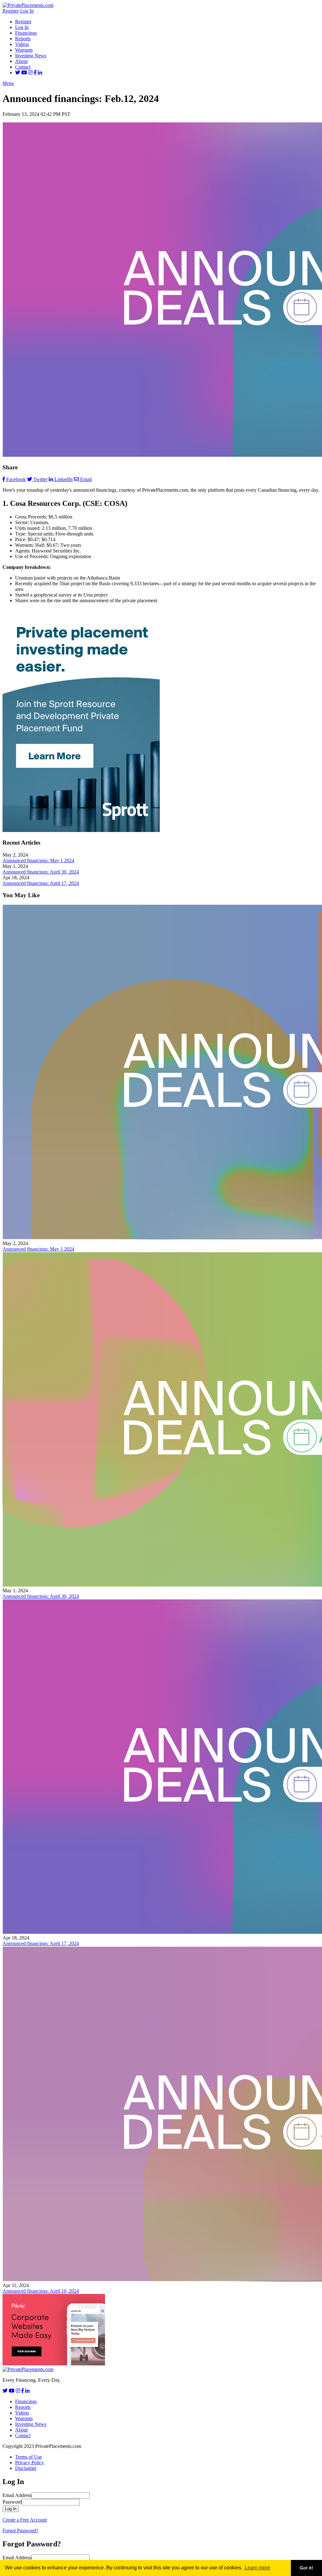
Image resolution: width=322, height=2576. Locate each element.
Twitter (40, 479)
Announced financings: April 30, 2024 (41, 872)
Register (11, 11)
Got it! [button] (306, 2568)
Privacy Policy (30, 2463)
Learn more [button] (257, 2568)
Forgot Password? (20, 2531)
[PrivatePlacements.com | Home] (28, 5)
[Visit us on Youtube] (24, 73)
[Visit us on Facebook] (35, 73)
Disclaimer (26, 2468)
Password (12, 2502)
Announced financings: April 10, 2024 (41, 2291)
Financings (26, 33)
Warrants (24, 50)
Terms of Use (28, 2457)
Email (86, 479)
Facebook (16, 479)
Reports (23, 39)
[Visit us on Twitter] (18, 73)
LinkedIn (64, 479)
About (21, 61)
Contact (23, 67)
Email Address (17, 2495)
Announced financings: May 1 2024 (38, 861)
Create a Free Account (25, 2520)
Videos (22, 44)
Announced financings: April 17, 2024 (41, 883)
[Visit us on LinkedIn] (40, 73)
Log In (27, 11)
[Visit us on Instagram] (31, 73)
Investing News (31, 56)
